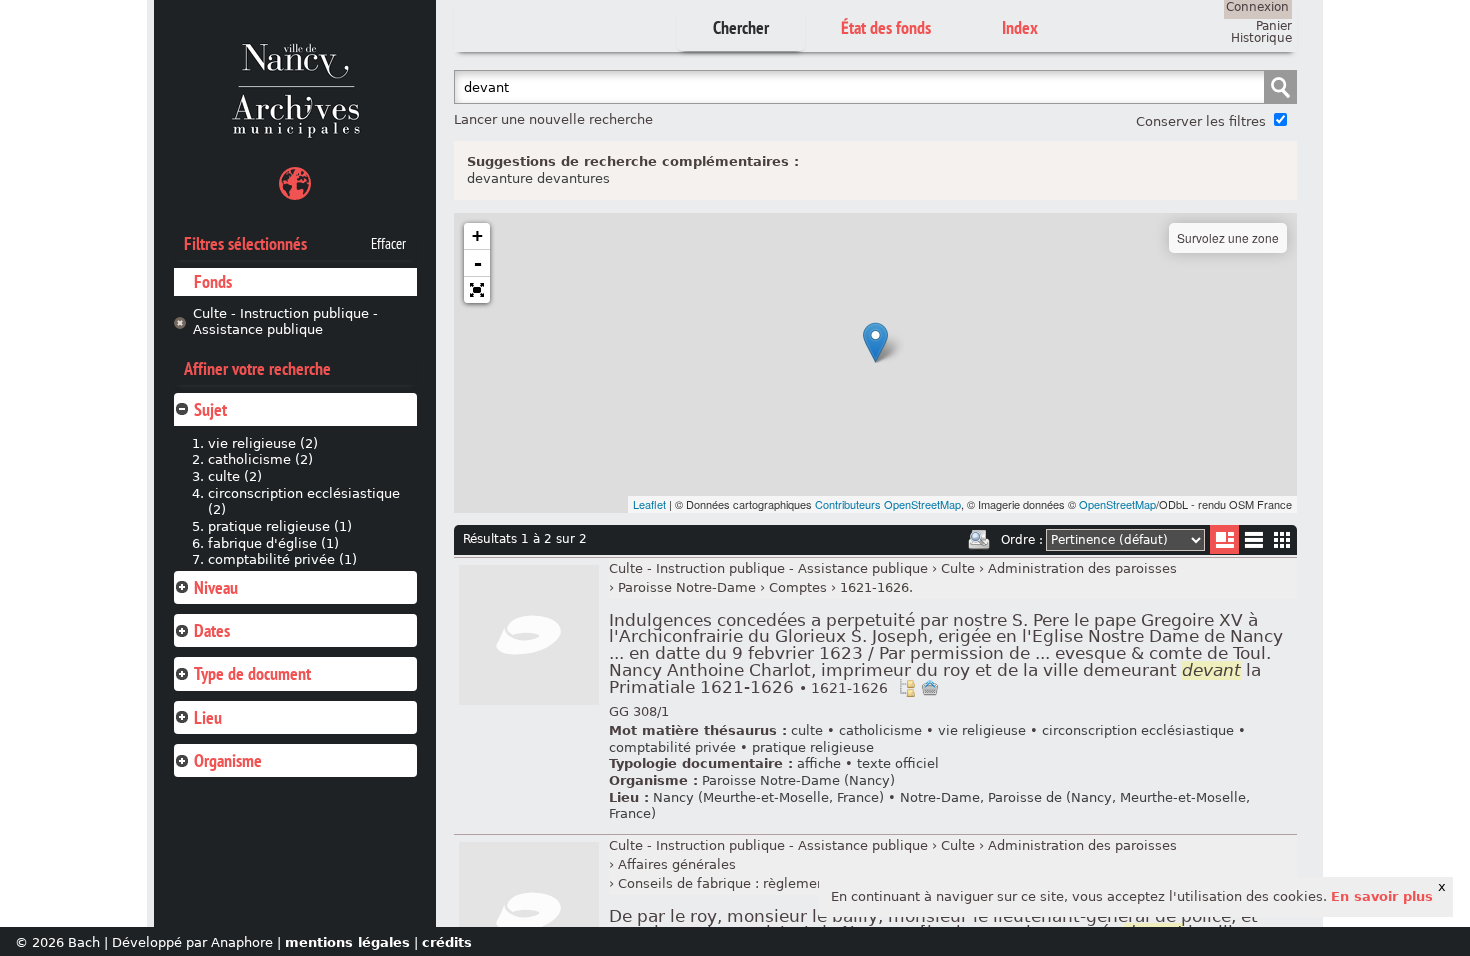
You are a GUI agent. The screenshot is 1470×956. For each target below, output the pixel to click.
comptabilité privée (672, 747)
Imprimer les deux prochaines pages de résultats (979, 540)
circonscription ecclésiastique (1138, 730)
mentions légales (347, 942)
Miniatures (1282, 539)
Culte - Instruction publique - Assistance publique (285, 322)
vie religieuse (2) (263, 443)
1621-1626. (876, 587)
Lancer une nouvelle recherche (553, 119)
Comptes (798, 587)
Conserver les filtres (1201, 121)
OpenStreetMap (1117, 504)
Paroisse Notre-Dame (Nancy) (798, 780)
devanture (500, 178)
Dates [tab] (212, 630)
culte (807, 730)
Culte (958, 568)
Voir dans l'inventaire (907, 688)
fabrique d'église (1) (273, 543)
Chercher (741, 27)
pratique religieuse (813, 747)
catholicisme (880, 730)
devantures (573, 178)
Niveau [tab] (216, 587)
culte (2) (235, 476)
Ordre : (1022, 540)
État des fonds (886, 27)
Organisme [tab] (228, 760)
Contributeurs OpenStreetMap (888, 504)
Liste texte (1253, 543)
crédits (447, 942)
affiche (819, 763)
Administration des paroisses (1082, 568)
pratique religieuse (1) (280, 526)
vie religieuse (982, 730)
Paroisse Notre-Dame (687, 587)
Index (1020, 27)
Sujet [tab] (210, 409)
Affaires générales (677, 864)
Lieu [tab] (208, 717)
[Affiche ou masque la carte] (295, 186)
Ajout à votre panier (930, 688)
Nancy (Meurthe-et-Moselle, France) (768, 797)
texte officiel (898, 763)
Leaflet (649, 504)
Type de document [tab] (252, 673)
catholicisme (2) (260, 459)
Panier (1274, 26)
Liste (1224, 539)
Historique (1261, 38)
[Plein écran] (477, 290)
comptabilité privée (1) (282, 559)
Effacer (388, 244)
